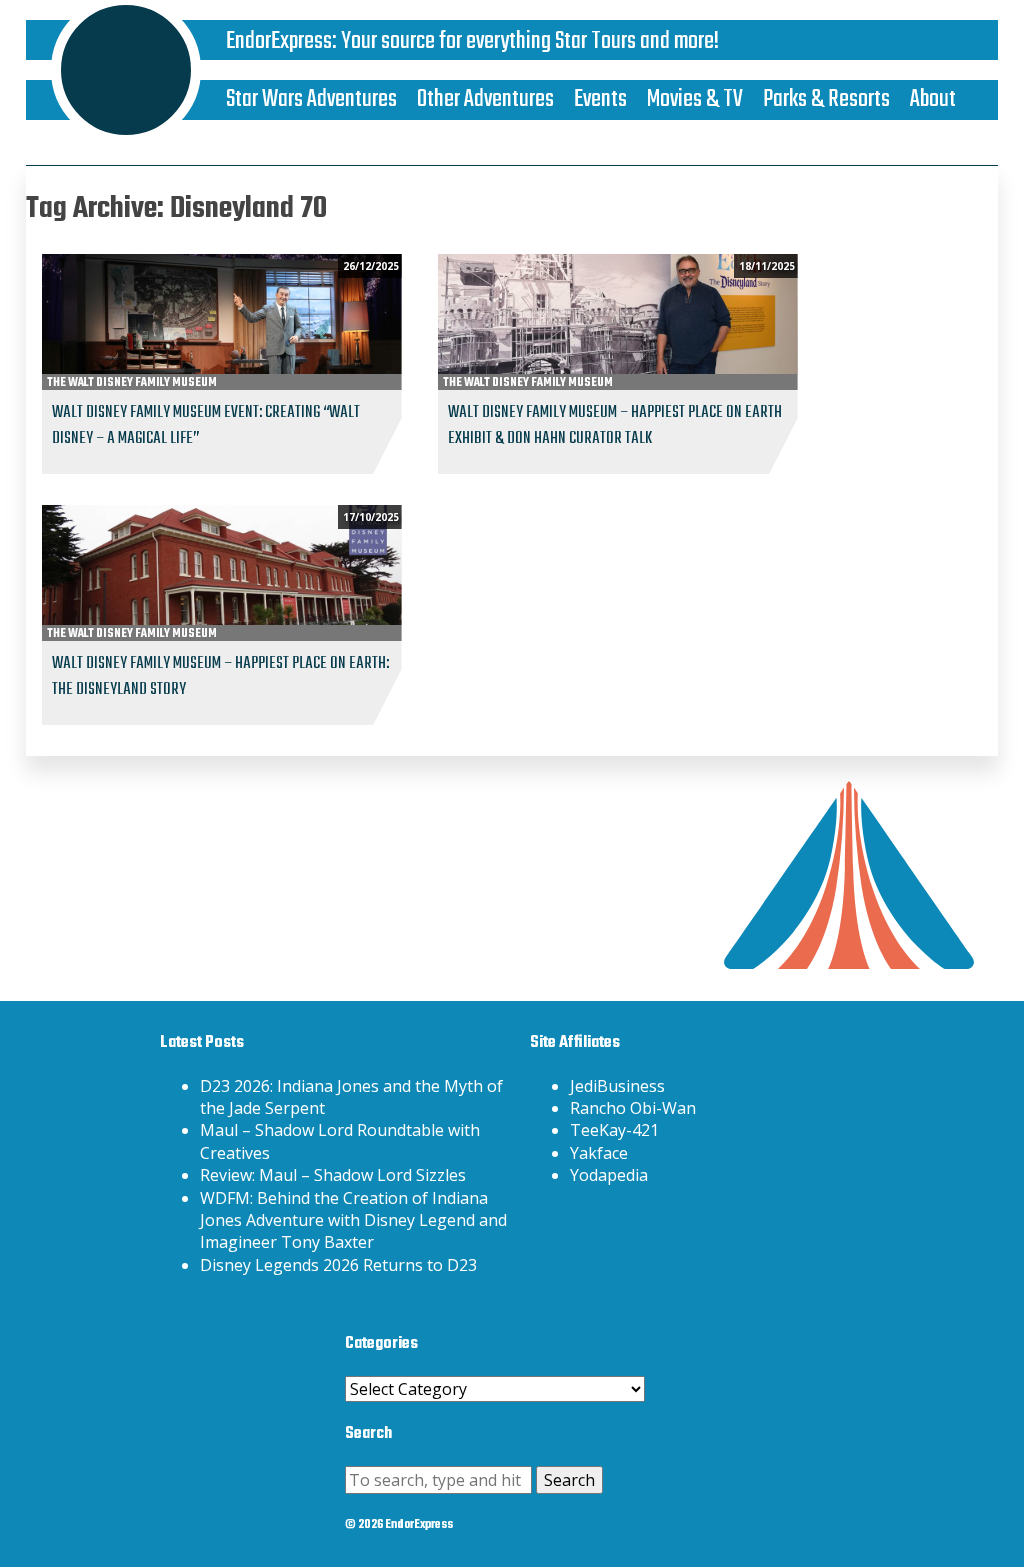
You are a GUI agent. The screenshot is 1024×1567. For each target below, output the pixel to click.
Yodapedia (609, 1175)
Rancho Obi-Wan (633, 1108)
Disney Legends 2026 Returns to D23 (338, 1265)
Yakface (599, 1153)
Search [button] (569, 1480)
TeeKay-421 (614, 1130)
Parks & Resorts (826, 99)
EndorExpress (279, 41)
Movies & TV (695, 99)
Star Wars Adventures (311, 99)
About (933, 99)
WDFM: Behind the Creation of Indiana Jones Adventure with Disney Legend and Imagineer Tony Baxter (353, 1220)
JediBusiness (617, 1086)
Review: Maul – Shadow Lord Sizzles (333, 1175)
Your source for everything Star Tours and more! (530, 41)
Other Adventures (485, 99)
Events (600, 99)
